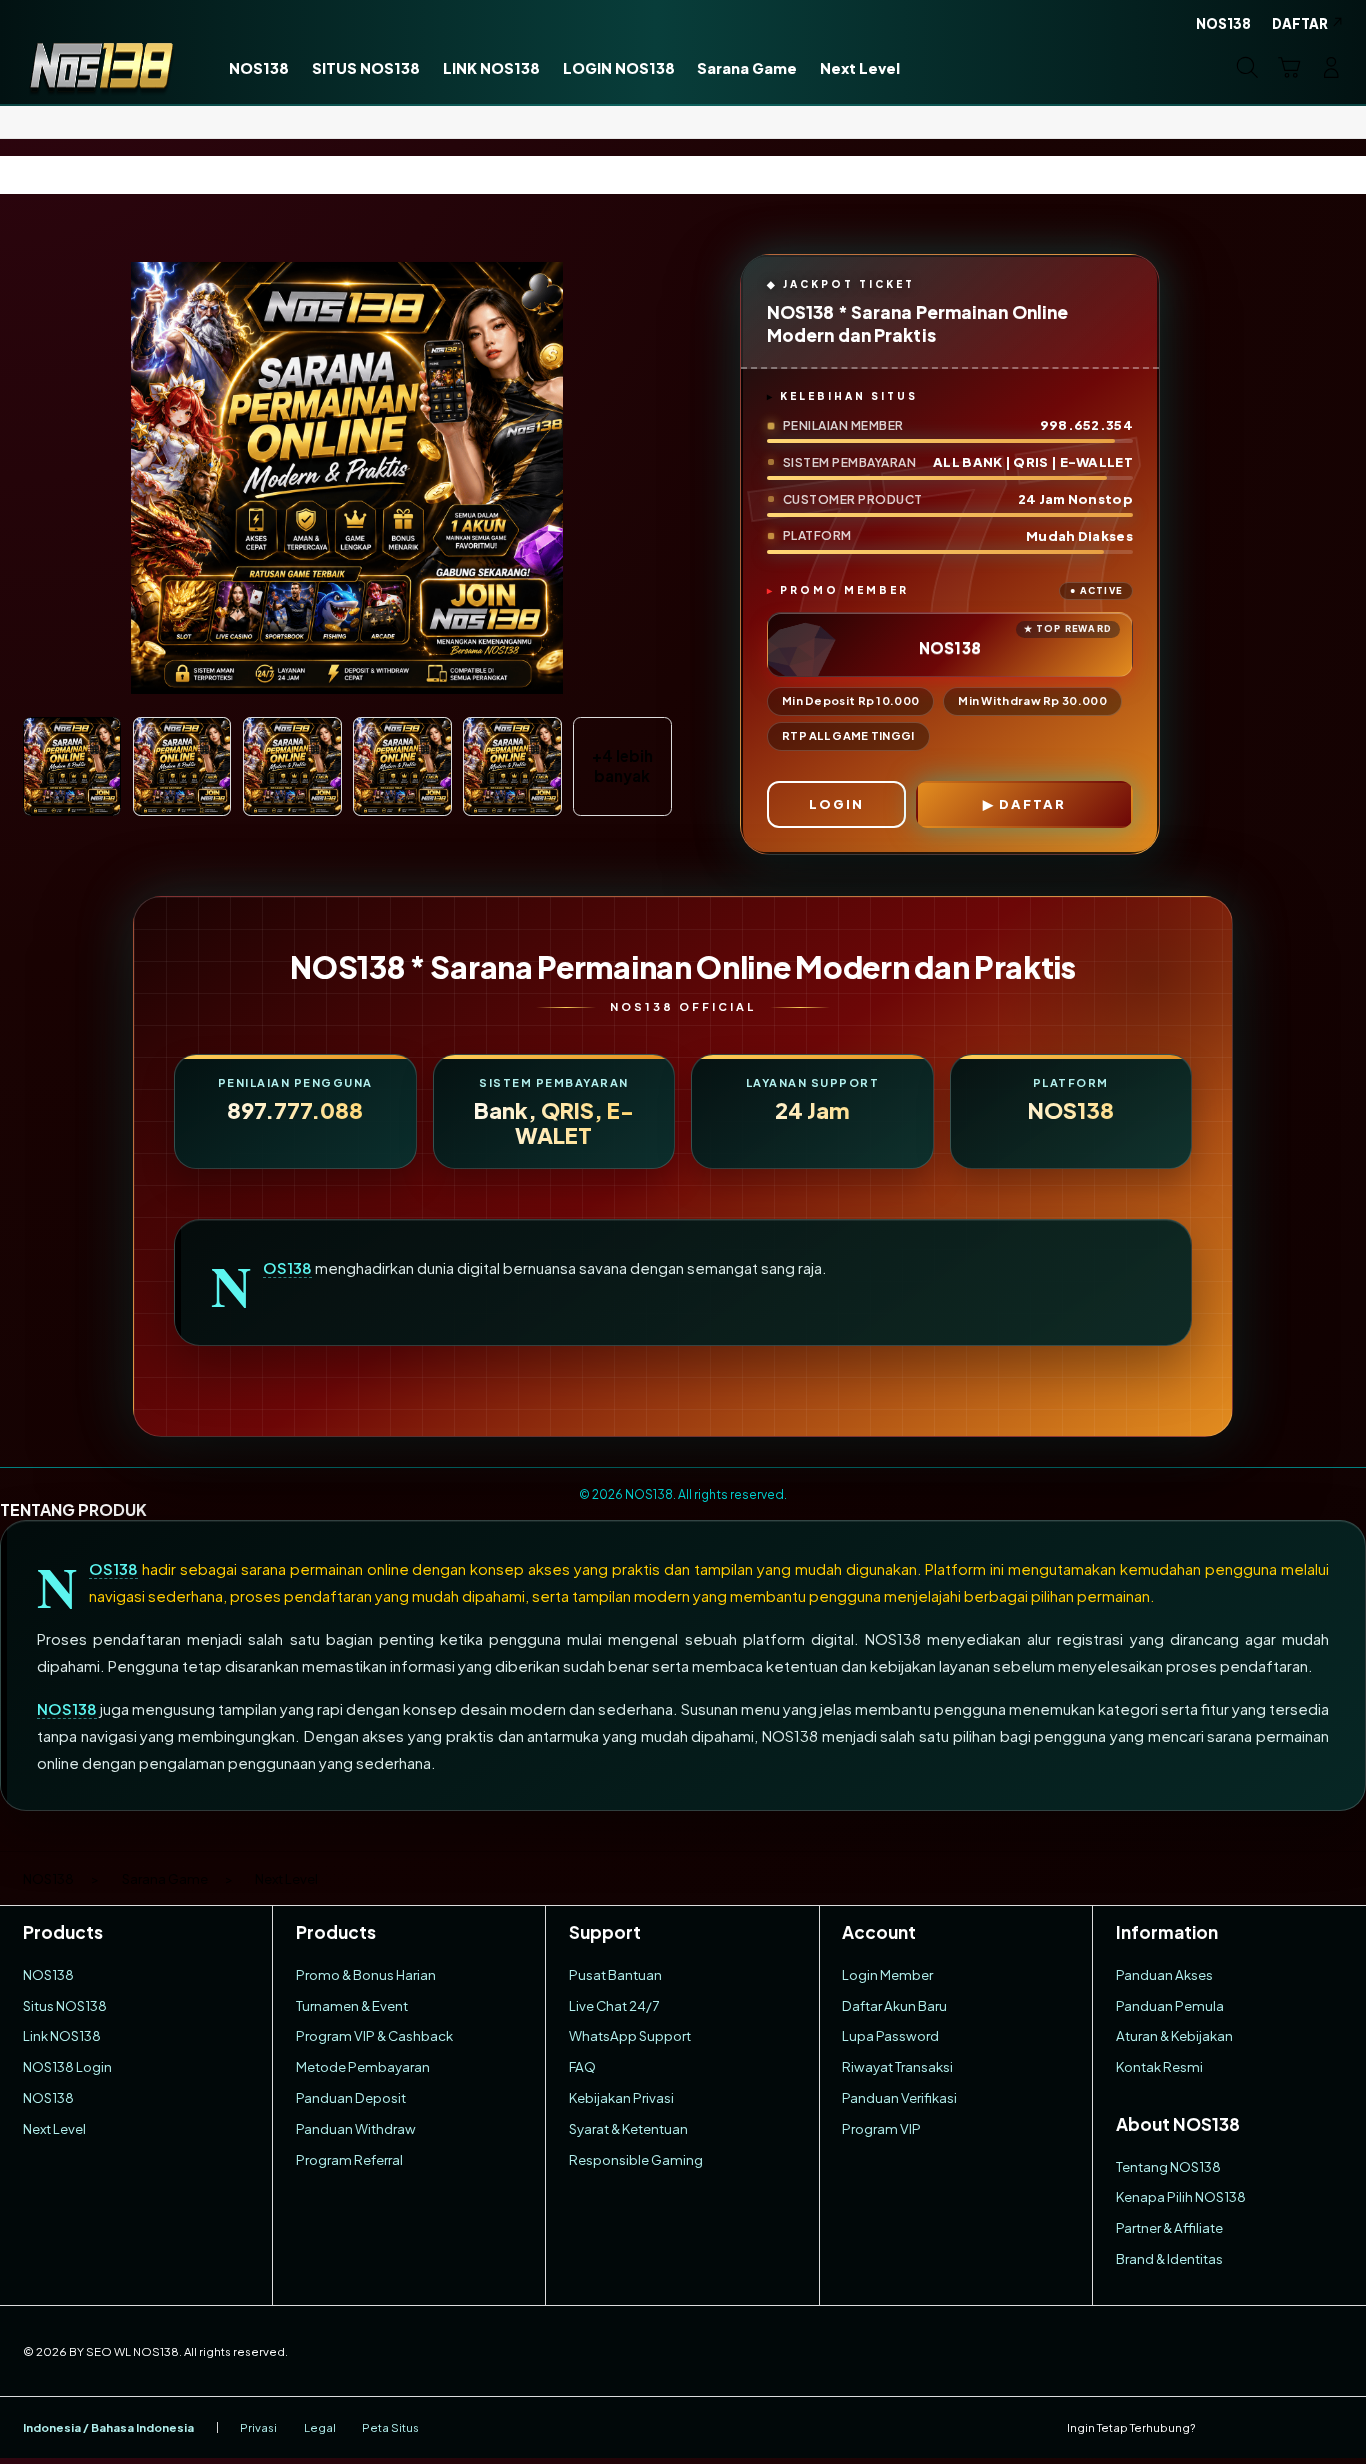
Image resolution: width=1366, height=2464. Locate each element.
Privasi (258, 2427)
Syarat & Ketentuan (628, 2128)
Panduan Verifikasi (899, 2097)
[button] (1289, 67)
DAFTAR (1032, 804)
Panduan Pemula (1170, 2005)
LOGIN (836, 804)
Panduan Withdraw (356, 2128)
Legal (320, 2427)
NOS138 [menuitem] (1223, 23)
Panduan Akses (1164, 1974)
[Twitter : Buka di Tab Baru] (1258, 2427)
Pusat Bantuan (615, 1974)
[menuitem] (259, 69)
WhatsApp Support (630, 2035)
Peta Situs (390, 2427)
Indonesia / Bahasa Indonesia (108, 2427)
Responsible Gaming (636, 2159)
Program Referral (349, 2159)
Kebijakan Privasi (621, 2097)
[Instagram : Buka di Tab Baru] (1294, 2427)
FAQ (582, 2066)
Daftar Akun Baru (894, 2005)
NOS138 (287, 1268)
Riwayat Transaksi (897, 2066)
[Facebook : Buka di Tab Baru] (1221, 2427)
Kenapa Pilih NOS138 (1181, 2196)
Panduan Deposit (351, 2097)
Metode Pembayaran (363, 2066)
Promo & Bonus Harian (366, 1974)
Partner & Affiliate (1169, 2227)
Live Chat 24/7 (614, 2005)
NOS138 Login (67, 2066)
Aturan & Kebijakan (1174, 2035)
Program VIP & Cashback (374, 2035)
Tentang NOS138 (1168, 2166)
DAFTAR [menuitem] (1300, 23)
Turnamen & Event (352, 2005)
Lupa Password (890, 2035)
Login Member (887, 1974)
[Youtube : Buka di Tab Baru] (1331, 2427)
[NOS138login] (101, 66)
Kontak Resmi (1159, 2066)
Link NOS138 (62, 2035)
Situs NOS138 (65, 2005)
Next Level (54, 2128)
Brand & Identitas (1169, 2258)
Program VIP (881, 2128)
